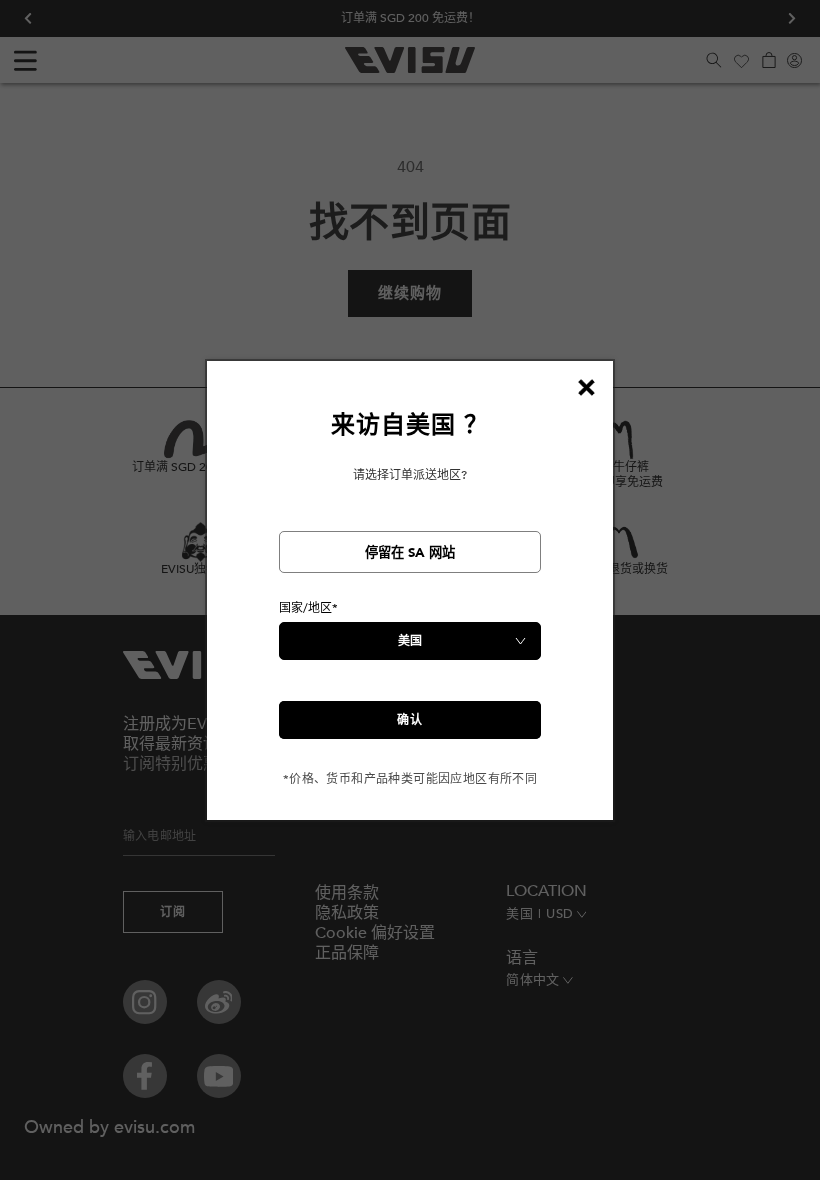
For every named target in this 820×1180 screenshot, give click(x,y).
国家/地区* (308, 608)
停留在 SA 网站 (410, 553)
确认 (410, 720)
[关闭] (586, 388)
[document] (410, 598)
